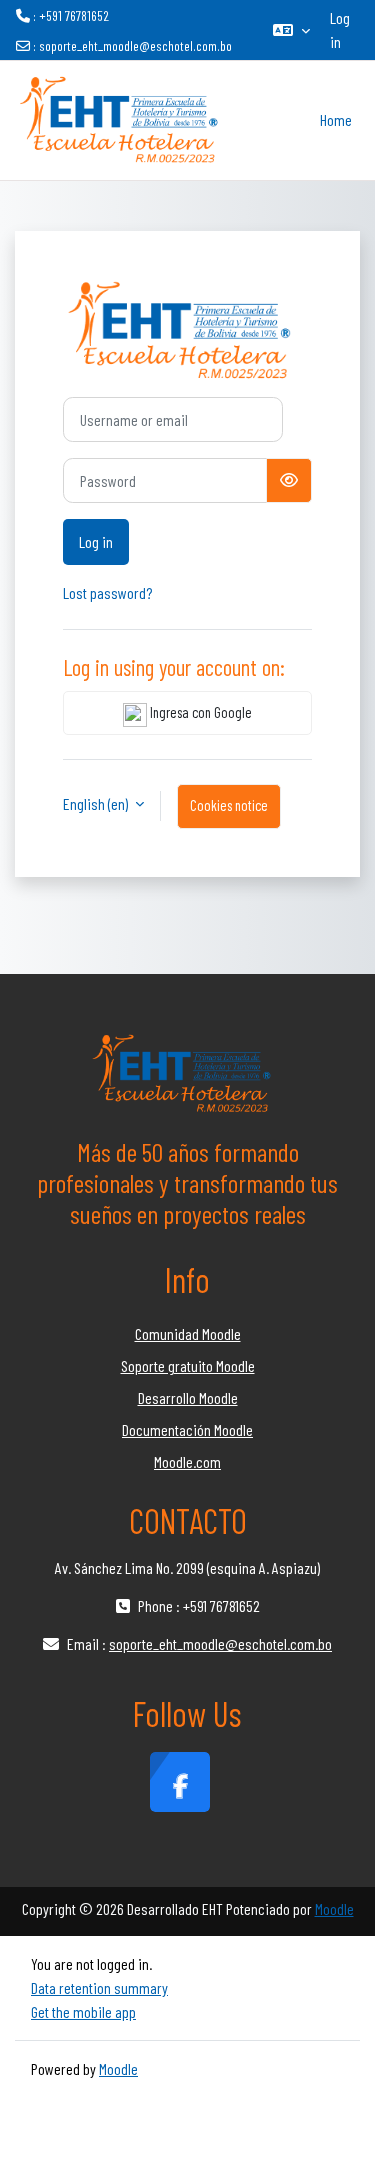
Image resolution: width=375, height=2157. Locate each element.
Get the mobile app (83, 2011)
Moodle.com (187, 1461)
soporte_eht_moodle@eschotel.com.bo (135, 45)
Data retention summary (99, 1987)
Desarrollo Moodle (188, 1397)
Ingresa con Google (199, 712)
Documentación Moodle (187, 1429)
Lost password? (107, 592)
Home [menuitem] (336, 119)
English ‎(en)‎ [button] (97, 803)
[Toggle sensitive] (289, 480)
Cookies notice (229, 805)
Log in (340, 29)
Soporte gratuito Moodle (188, 1365)
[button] (291, 30)
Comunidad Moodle (188, 1333)
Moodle (334, 1908)
